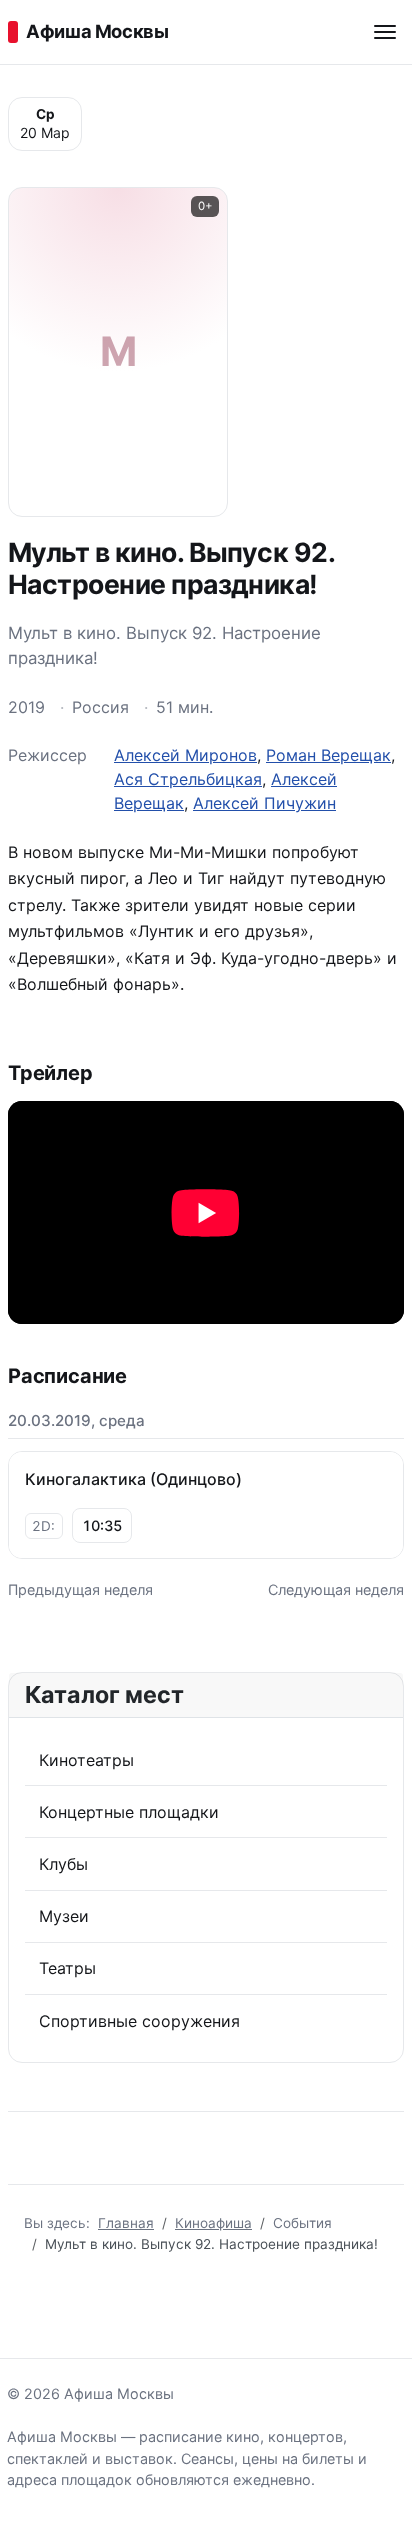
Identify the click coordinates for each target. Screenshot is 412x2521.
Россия (100, 707)
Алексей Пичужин (264, 803)
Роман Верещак (328, 755)
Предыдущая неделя (80, 1589)
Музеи (64, 1916)
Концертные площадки (129, 1812)
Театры (67, 1968)
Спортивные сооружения (139, 2021)
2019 (26, 707)
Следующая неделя (336, 1589)
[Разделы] (385, 32)
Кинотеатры (86, 1760)
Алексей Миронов (185, 755)
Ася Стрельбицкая (188, 779)
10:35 (102, 1525)
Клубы (63, 1864)
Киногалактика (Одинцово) (133, 1479)
